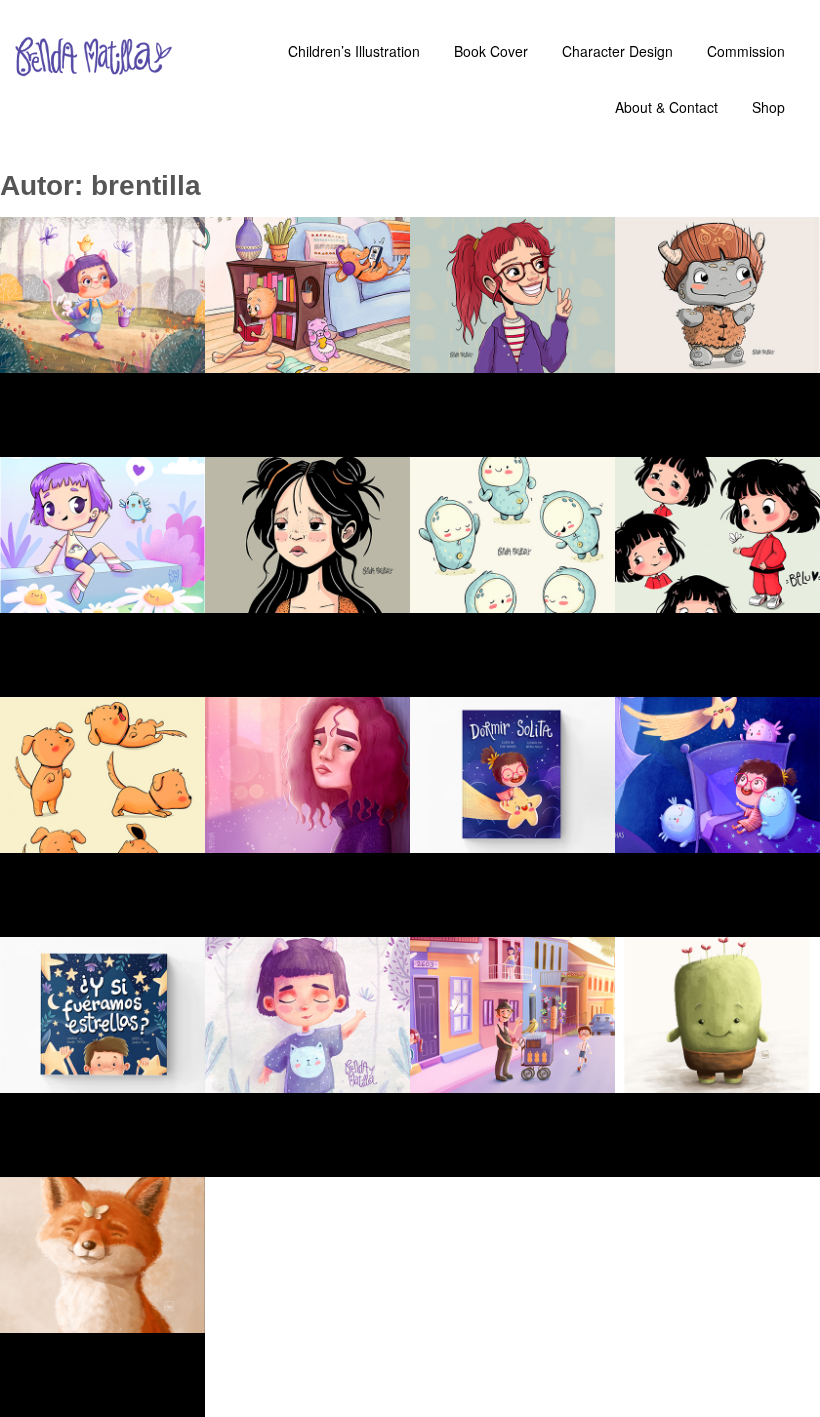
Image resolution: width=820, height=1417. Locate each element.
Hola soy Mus (723, 1106)
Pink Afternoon (301, 857)
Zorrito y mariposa (91, 1337)
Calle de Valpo (496, 1097)
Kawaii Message (84, 617)
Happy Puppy (103, 882)
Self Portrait (520, 386)
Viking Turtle (723, 386)
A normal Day (311, 402)
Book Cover (100, 1122)
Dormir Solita (725, 866)
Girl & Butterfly (707, 617)
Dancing (491, 642)
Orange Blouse (286, 617)
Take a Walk (98, 402)
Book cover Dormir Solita (520, 857)
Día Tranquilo (314, 1106)
